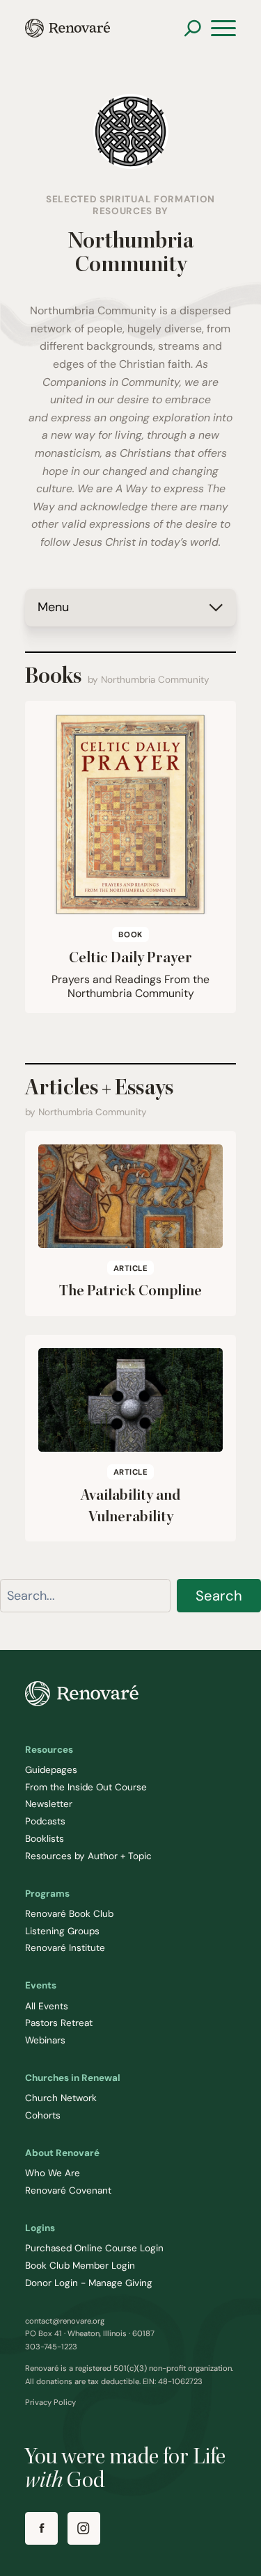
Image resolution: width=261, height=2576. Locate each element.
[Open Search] (192, 28)
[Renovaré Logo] (68, 28)
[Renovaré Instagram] (84, 2528)
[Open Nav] (223, 29)
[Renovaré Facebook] (41, 2528)
